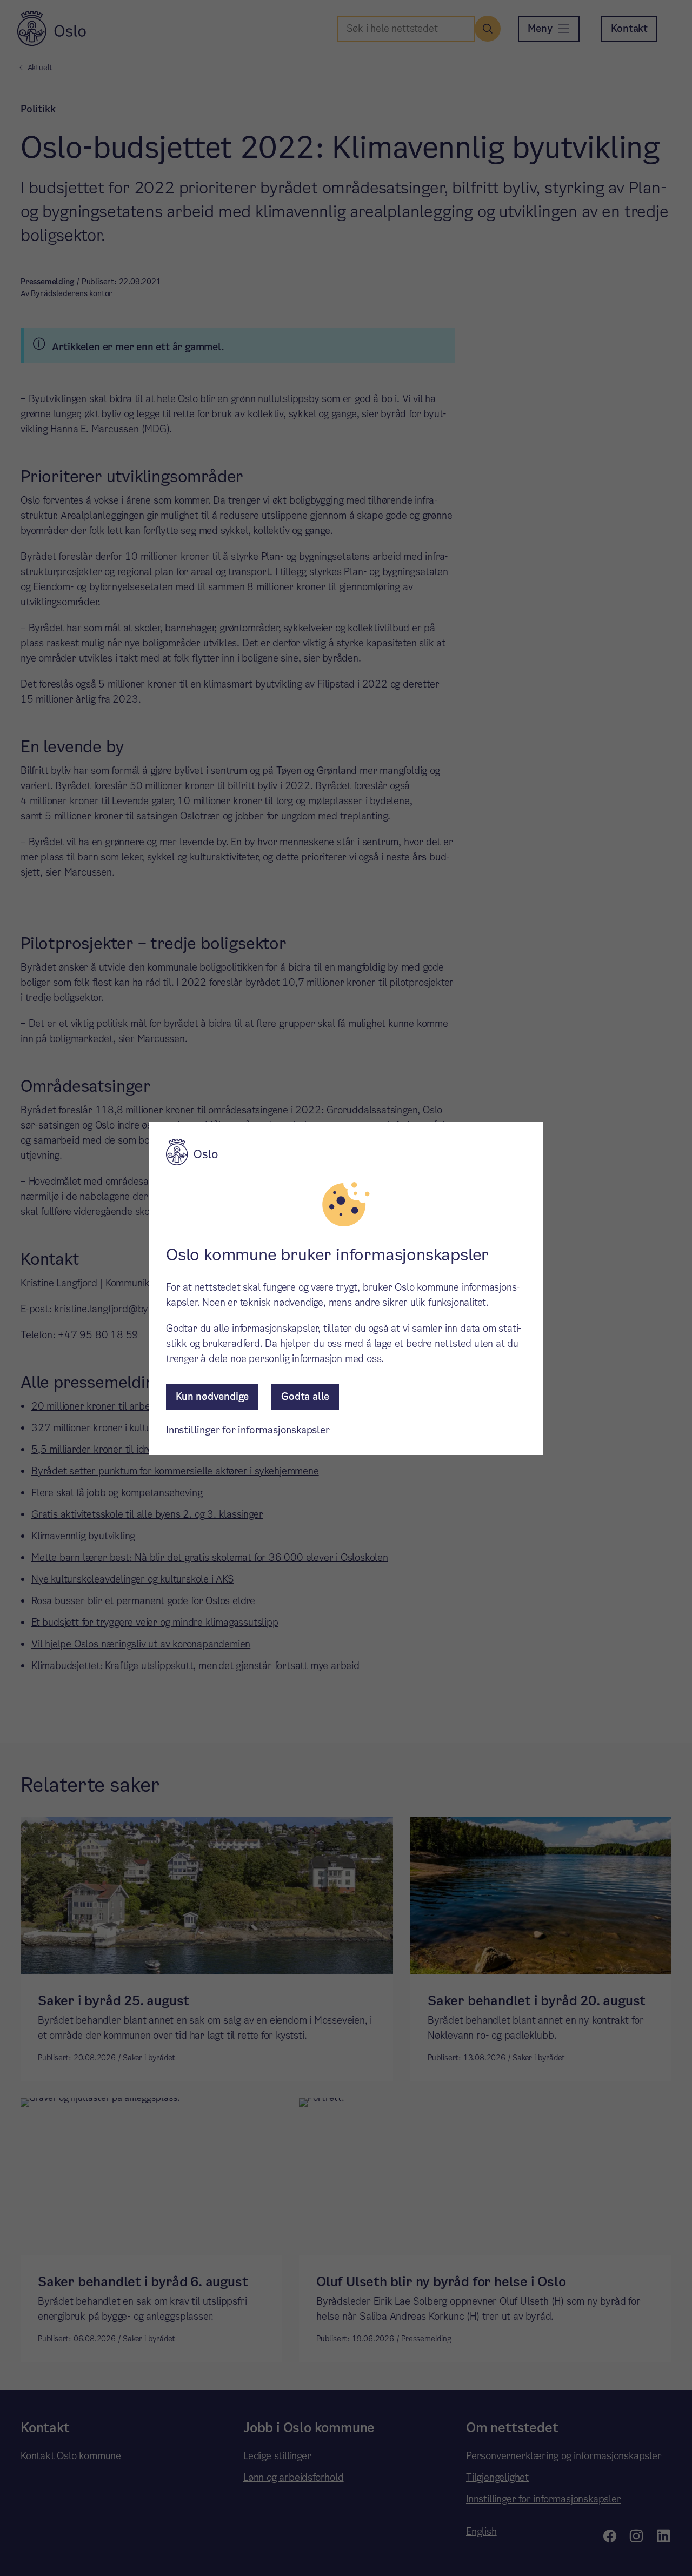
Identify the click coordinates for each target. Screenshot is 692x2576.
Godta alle (305, 1396)
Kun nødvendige (212, 1396)
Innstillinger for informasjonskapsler (248, 1430)
